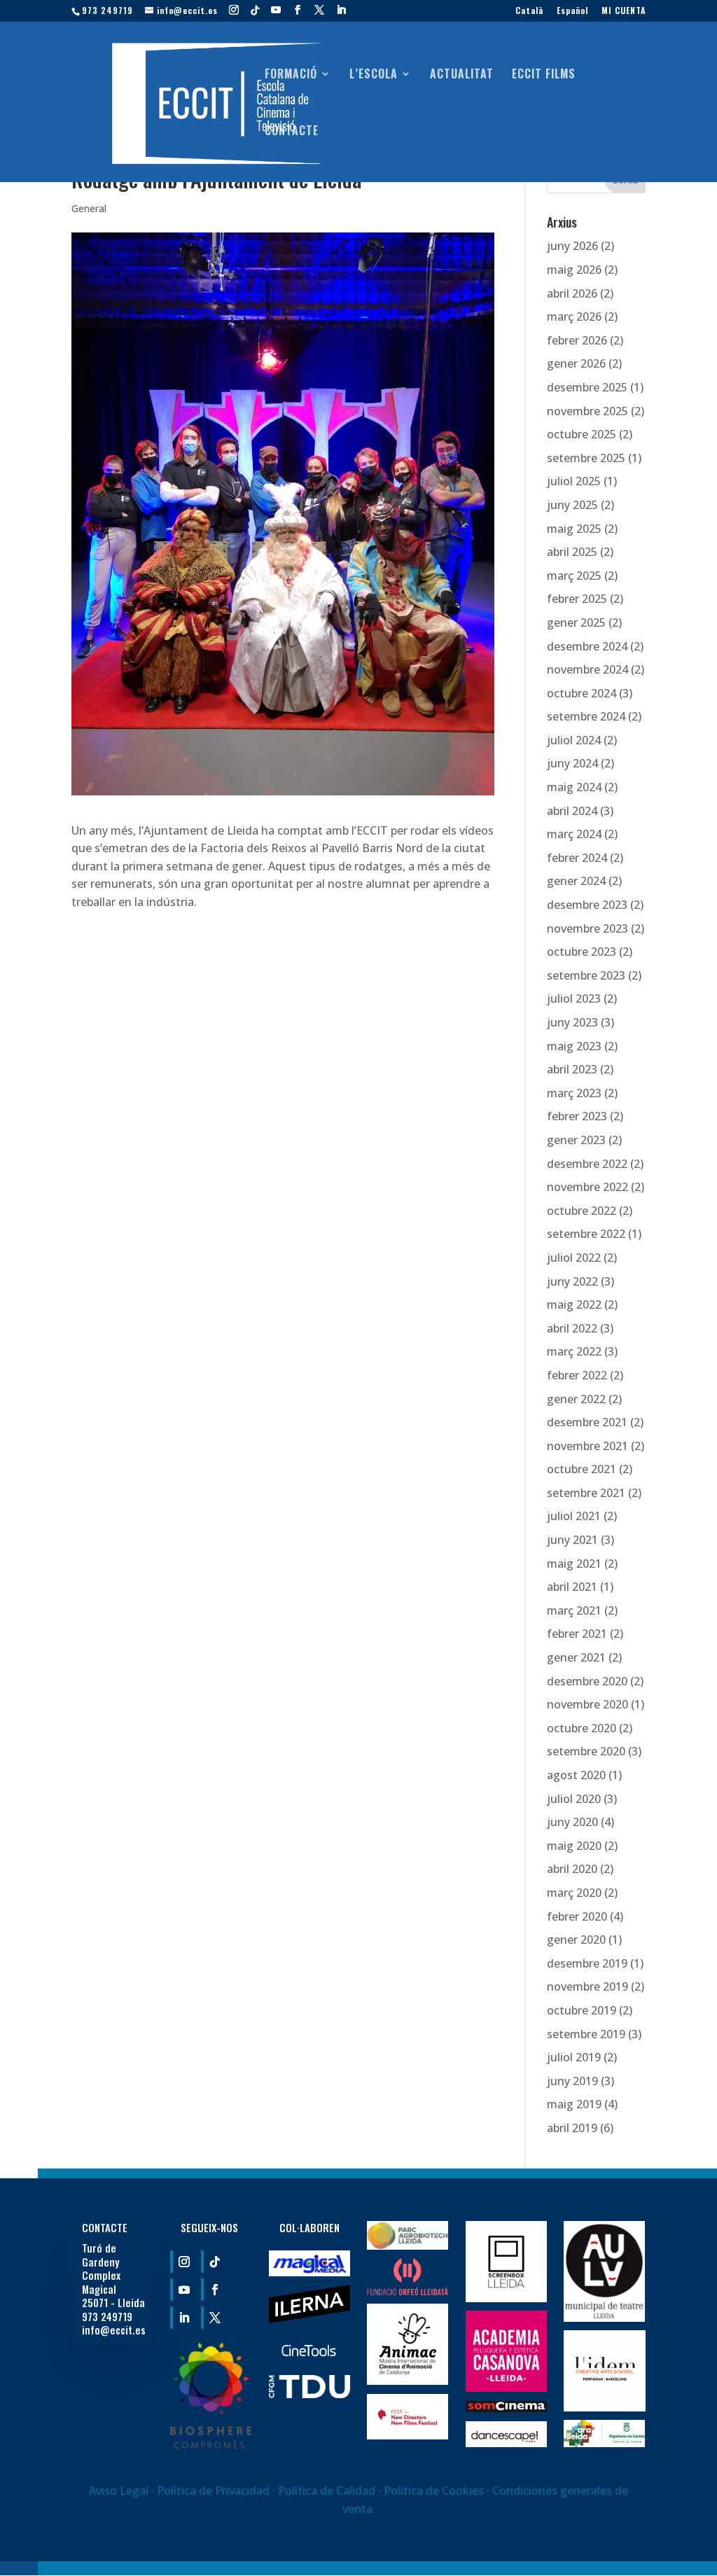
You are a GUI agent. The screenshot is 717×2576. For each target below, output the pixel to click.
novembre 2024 (587, 669)
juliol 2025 (574, 481)
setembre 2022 (586, 1234)
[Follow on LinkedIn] (183, 2318)
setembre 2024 (586, 716)
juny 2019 (572, 2081)
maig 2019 (574, 2104)
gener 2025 (576, 622)
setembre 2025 (586, 458)
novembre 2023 (587, 928)
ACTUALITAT (462, 75)
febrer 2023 (577, 1116)
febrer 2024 (577, 858)
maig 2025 (574, 529)
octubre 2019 (582, 2010)
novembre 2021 (587, 1446)
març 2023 (574, 1093)
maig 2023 (574, 1046)
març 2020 (574, 1893)
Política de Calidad (328, 2491)
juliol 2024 (574, 740)
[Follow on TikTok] (214, 2262)
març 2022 (574, 1351)
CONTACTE (292, 132)
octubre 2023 (582, 952)
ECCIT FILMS (544, 75)
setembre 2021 (586, 1493)
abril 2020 (572, 1869)
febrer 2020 (577, 1916)
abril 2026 (572, 293)
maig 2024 (574, 787)
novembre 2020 (587, 1704)
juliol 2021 (574, 1516)
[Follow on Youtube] (183, 2290)
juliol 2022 (574, 1258)
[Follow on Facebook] (214, 2290)
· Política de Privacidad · (213, 2491)
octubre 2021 (582, 1469)
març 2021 (574, 1610)
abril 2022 (572, 1328)
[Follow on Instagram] (183, 2262)
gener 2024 (576, 881)
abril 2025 (572, 552)
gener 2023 (576, 1140)
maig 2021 (574, 1564)
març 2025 (574, 576)
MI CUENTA (624, 11)
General (89, 208)
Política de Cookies (434, 2491)
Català (529, 11)
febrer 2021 (577, 1634)
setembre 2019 (586, 2034)
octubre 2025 (582, 434)
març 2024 (574, 834)
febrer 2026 (577, 340)
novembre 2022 (587, 1187)
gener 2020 (576, 1940)
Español (572, 11)
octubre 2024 (582, 693)
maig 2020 (574, 1846)
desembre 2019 (587, 1963)
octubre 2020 (582, 1728)
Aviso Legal (119, 2491)
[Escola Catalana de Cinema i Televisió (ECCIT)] (211, 2444)
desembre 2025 (587, 387)
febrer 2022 (577, 1375)
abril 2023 (572, 1069)
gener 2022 (576, 1399)
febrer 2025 (577, 599)
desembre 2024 (587, 646)
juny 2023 (572, 1022)
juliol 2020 (574, 1799)
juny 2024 (572, 763)
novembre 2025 (587, 411)
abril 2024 (572, 811)
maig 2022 (574, 1304)
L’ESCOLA (374, 75)
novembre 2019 (587, 1986)
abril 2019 (572, 2128)
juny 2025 (572, 505)
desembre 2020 (587, 1681)
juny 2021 (572, 1540)
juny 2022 (572, 1281)
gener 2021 (576, 1657)
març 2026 (574, 316)
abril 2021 (572, 1587)
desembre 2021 (587, 1422)
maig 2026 (574, 270)
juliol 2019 (574, 2057)
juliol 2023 (574, 998)
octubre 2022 (582, 1211)
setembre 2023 (586, 975)
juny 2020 (572, 1822)
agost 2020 (576, 1775)
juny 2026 (572, 246)
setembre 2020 (586, 1751)
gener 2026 (576, 363)
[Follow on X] (214, 2318)
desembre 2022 (587, 1164)
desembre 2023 (587, 905)
